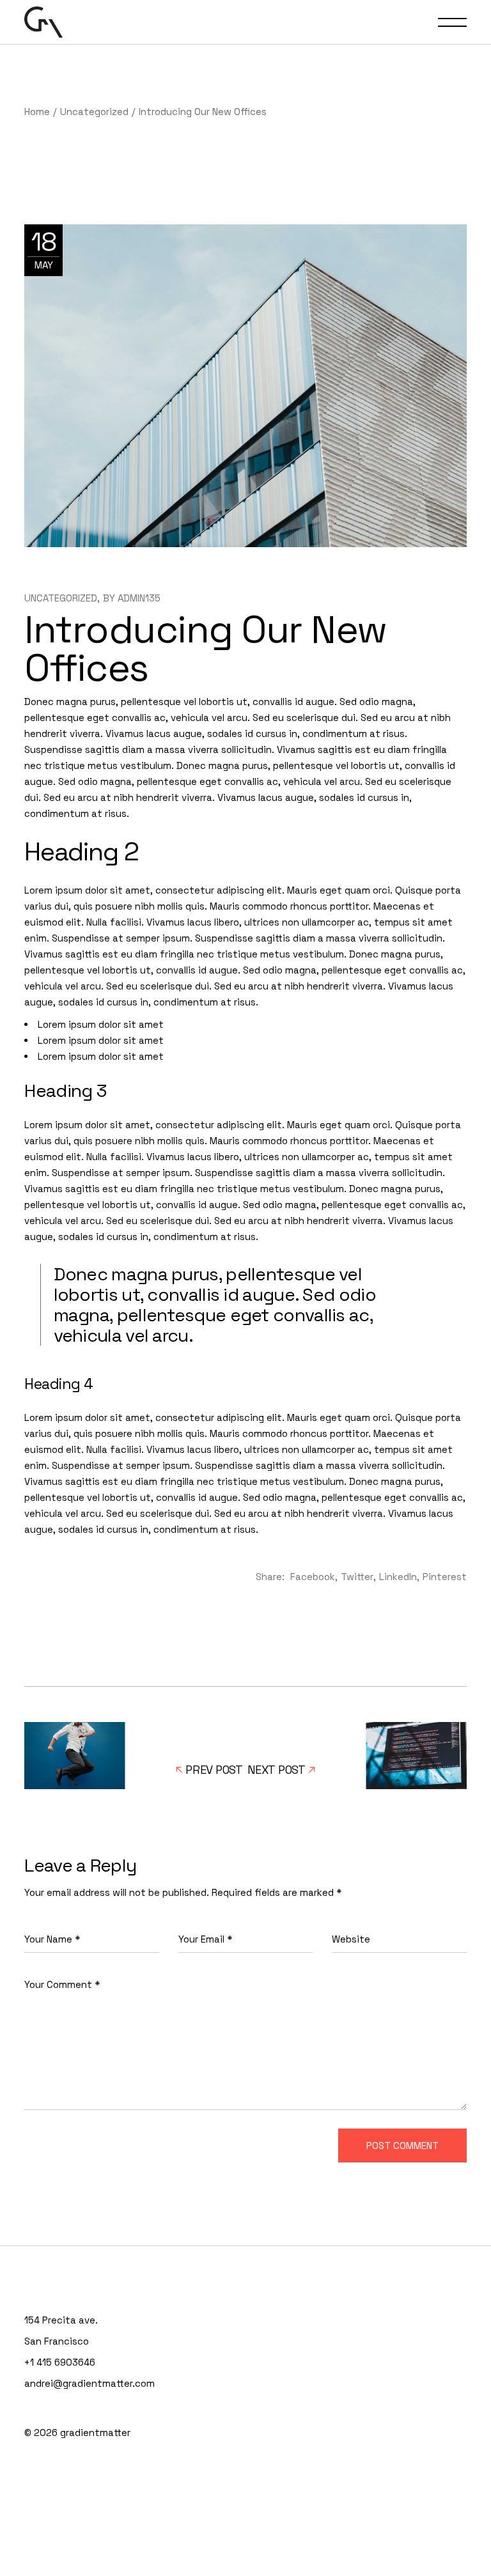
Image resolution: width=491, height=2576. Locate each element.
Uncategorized (94, 112)
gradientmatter (95, 2432)
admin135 (139, 598)
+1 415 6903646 (60, 2362)
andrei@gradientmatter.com (90, 2383)
